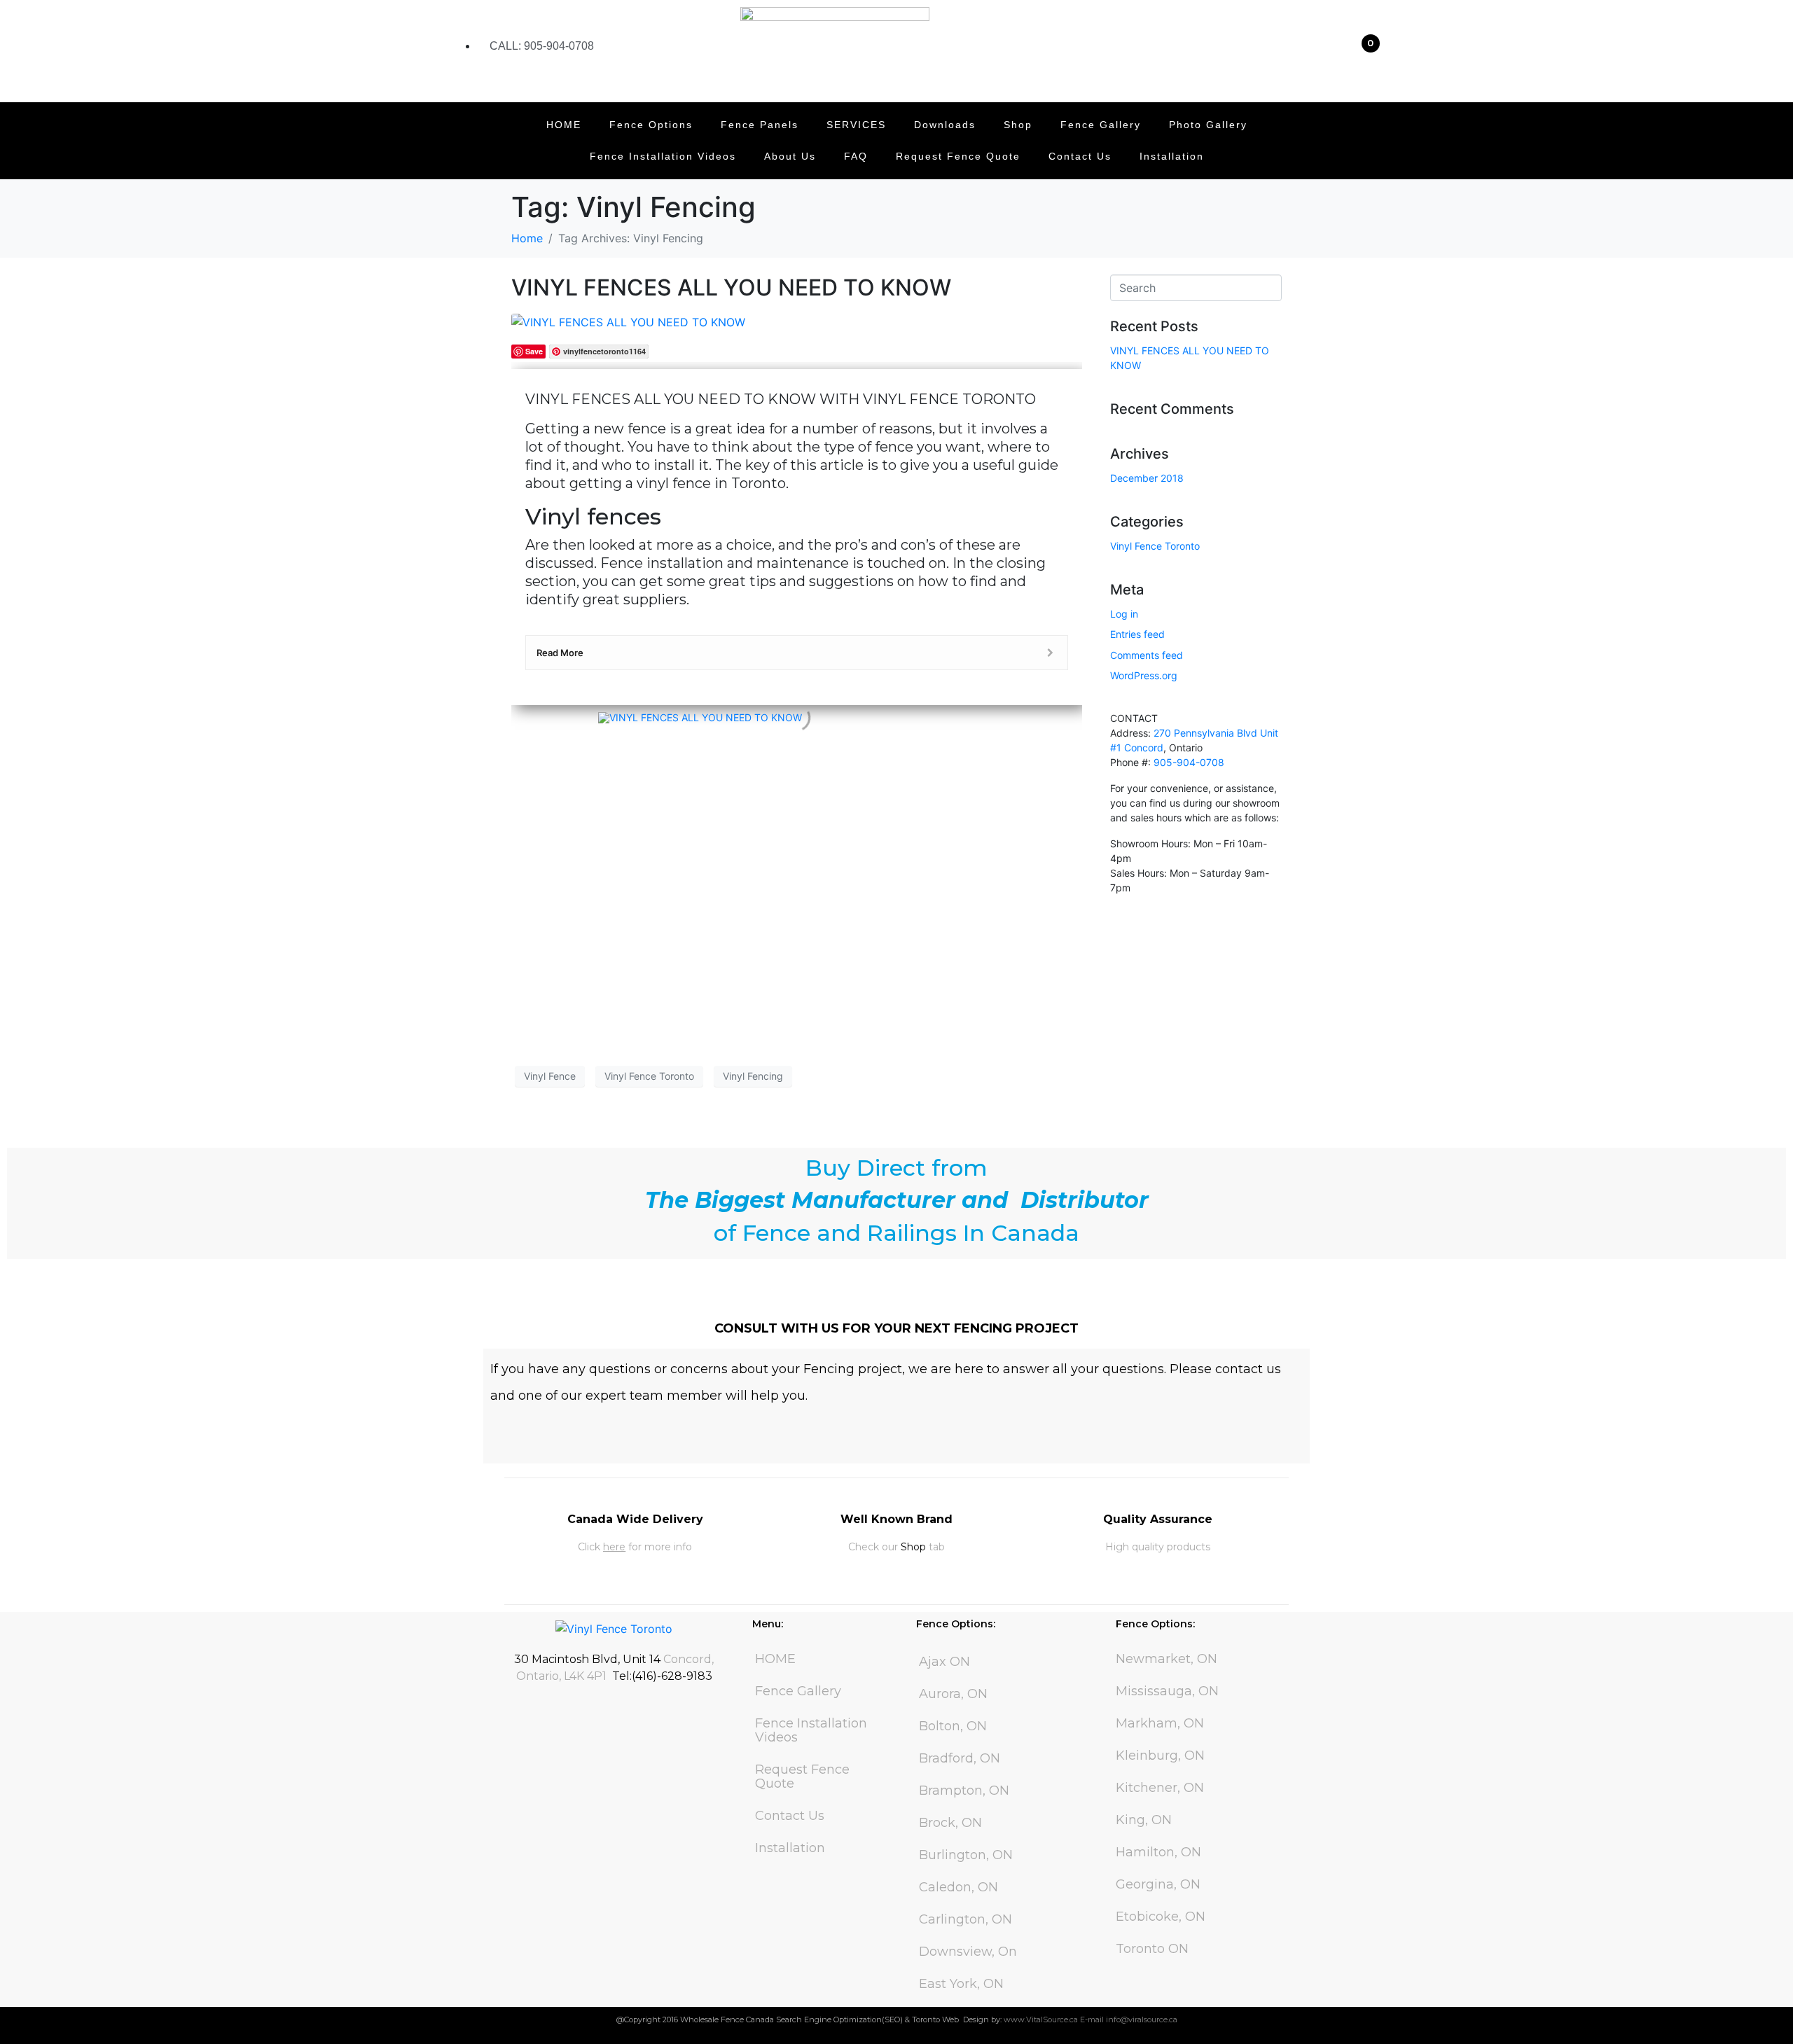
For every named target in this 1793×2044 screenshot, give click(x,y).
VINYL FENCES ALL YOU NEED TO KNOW (731, 287)
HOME (564, 125)
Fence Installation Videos (663, 156)
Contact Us (1080, 156)
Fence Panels (760, 125)
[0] (1365, 56)
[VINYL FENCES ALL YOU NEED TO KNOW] (628, 321)
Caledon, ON (958, 1887)
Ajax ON (944, 1662)
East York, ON (961, 1984)
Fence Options (651, 125)
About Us (790, 156)
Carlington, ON (965, 1919)
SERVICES (856, 125)
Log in (1124, 614)
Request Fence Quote (958, 156)
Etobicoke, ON (1161, 1917)
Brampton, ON (964, 1791)
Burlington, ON (966, 1855)
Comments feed (1147, 655)
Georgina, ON (1158, 1884)
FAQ (856, 156)
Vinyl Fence (550, 1076)
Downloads (945, 125)
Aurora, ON (953, 1694)
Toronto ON (1152, 1949)
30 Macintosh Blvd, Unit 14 (587, 1659)
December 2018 (1147, 478)
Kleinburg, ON (1160, 1756)
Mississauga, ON (1167, 1691)
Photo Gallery (1208, 125)
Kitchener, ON (1160, 1788)
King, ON (1144, 1820)
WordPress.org (1144, 675)
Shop (1018, 125)
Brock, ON (950, 1823)
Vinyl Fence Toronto (649, 1076)
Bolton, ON (953, 1726)
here (614, 1547)
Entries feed (1137, 634)
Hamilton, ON (1158, 1852)
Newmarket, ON (1167, 1659)
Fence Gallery (1101, 125)
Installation (1172, 156)
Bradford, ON (960, 1758)
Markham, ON (1160, 1723)
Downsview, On (968, 1952)
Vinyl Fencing (753, 1076)
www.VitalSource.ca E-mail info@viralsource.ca (1091, 2019)
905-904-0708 (1189, 762)
